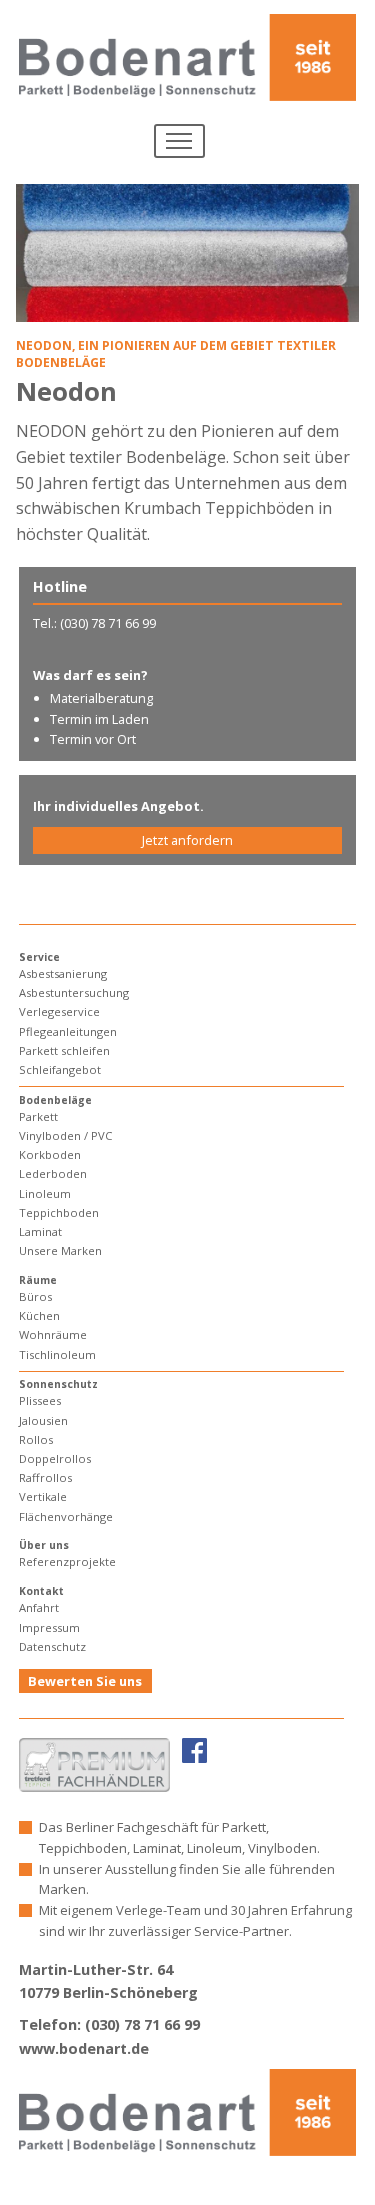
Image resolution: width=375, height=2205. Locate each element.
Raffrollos (45, 1477)
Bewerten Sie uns (85, 1681)
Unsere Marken (60, 1250)
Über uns (44, 1545)
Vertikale (43, 1496)
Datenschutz (52, 1646)
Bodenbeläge (55, 1100)
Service (39, 957)
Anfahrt (39, 1607)
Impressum (49, 1627)
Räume (38, 1280)
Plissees (40, 1400)
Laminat (40, 1231)
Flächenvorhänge (66, 1516)
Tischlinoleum (57, 1354)
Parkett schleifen (64, 1050)
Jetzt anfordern (187, 840)
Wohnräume (53, 1334)
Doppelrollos (55, 1458)
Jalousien (43, 1420)
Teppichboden (59, 1212)
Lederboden (53, 1173)
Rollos (36, 1439)
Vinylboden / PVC (65, 1135)
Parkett (38, 1116)
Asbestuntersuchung (74, 992)
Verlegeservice (59, 1011)
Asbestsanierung (63, 973)
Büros (35, 1296)
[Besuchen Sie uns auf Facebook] (194, 1749)
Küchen (39, 1315)
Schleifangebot (60, 1069)
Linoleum (45, 1193)
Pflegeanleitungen (68, 1031)
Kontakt (41, 1591)
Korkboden (50, 1154)
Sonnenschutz (58, 1384)
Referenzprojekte (67, 1561)
